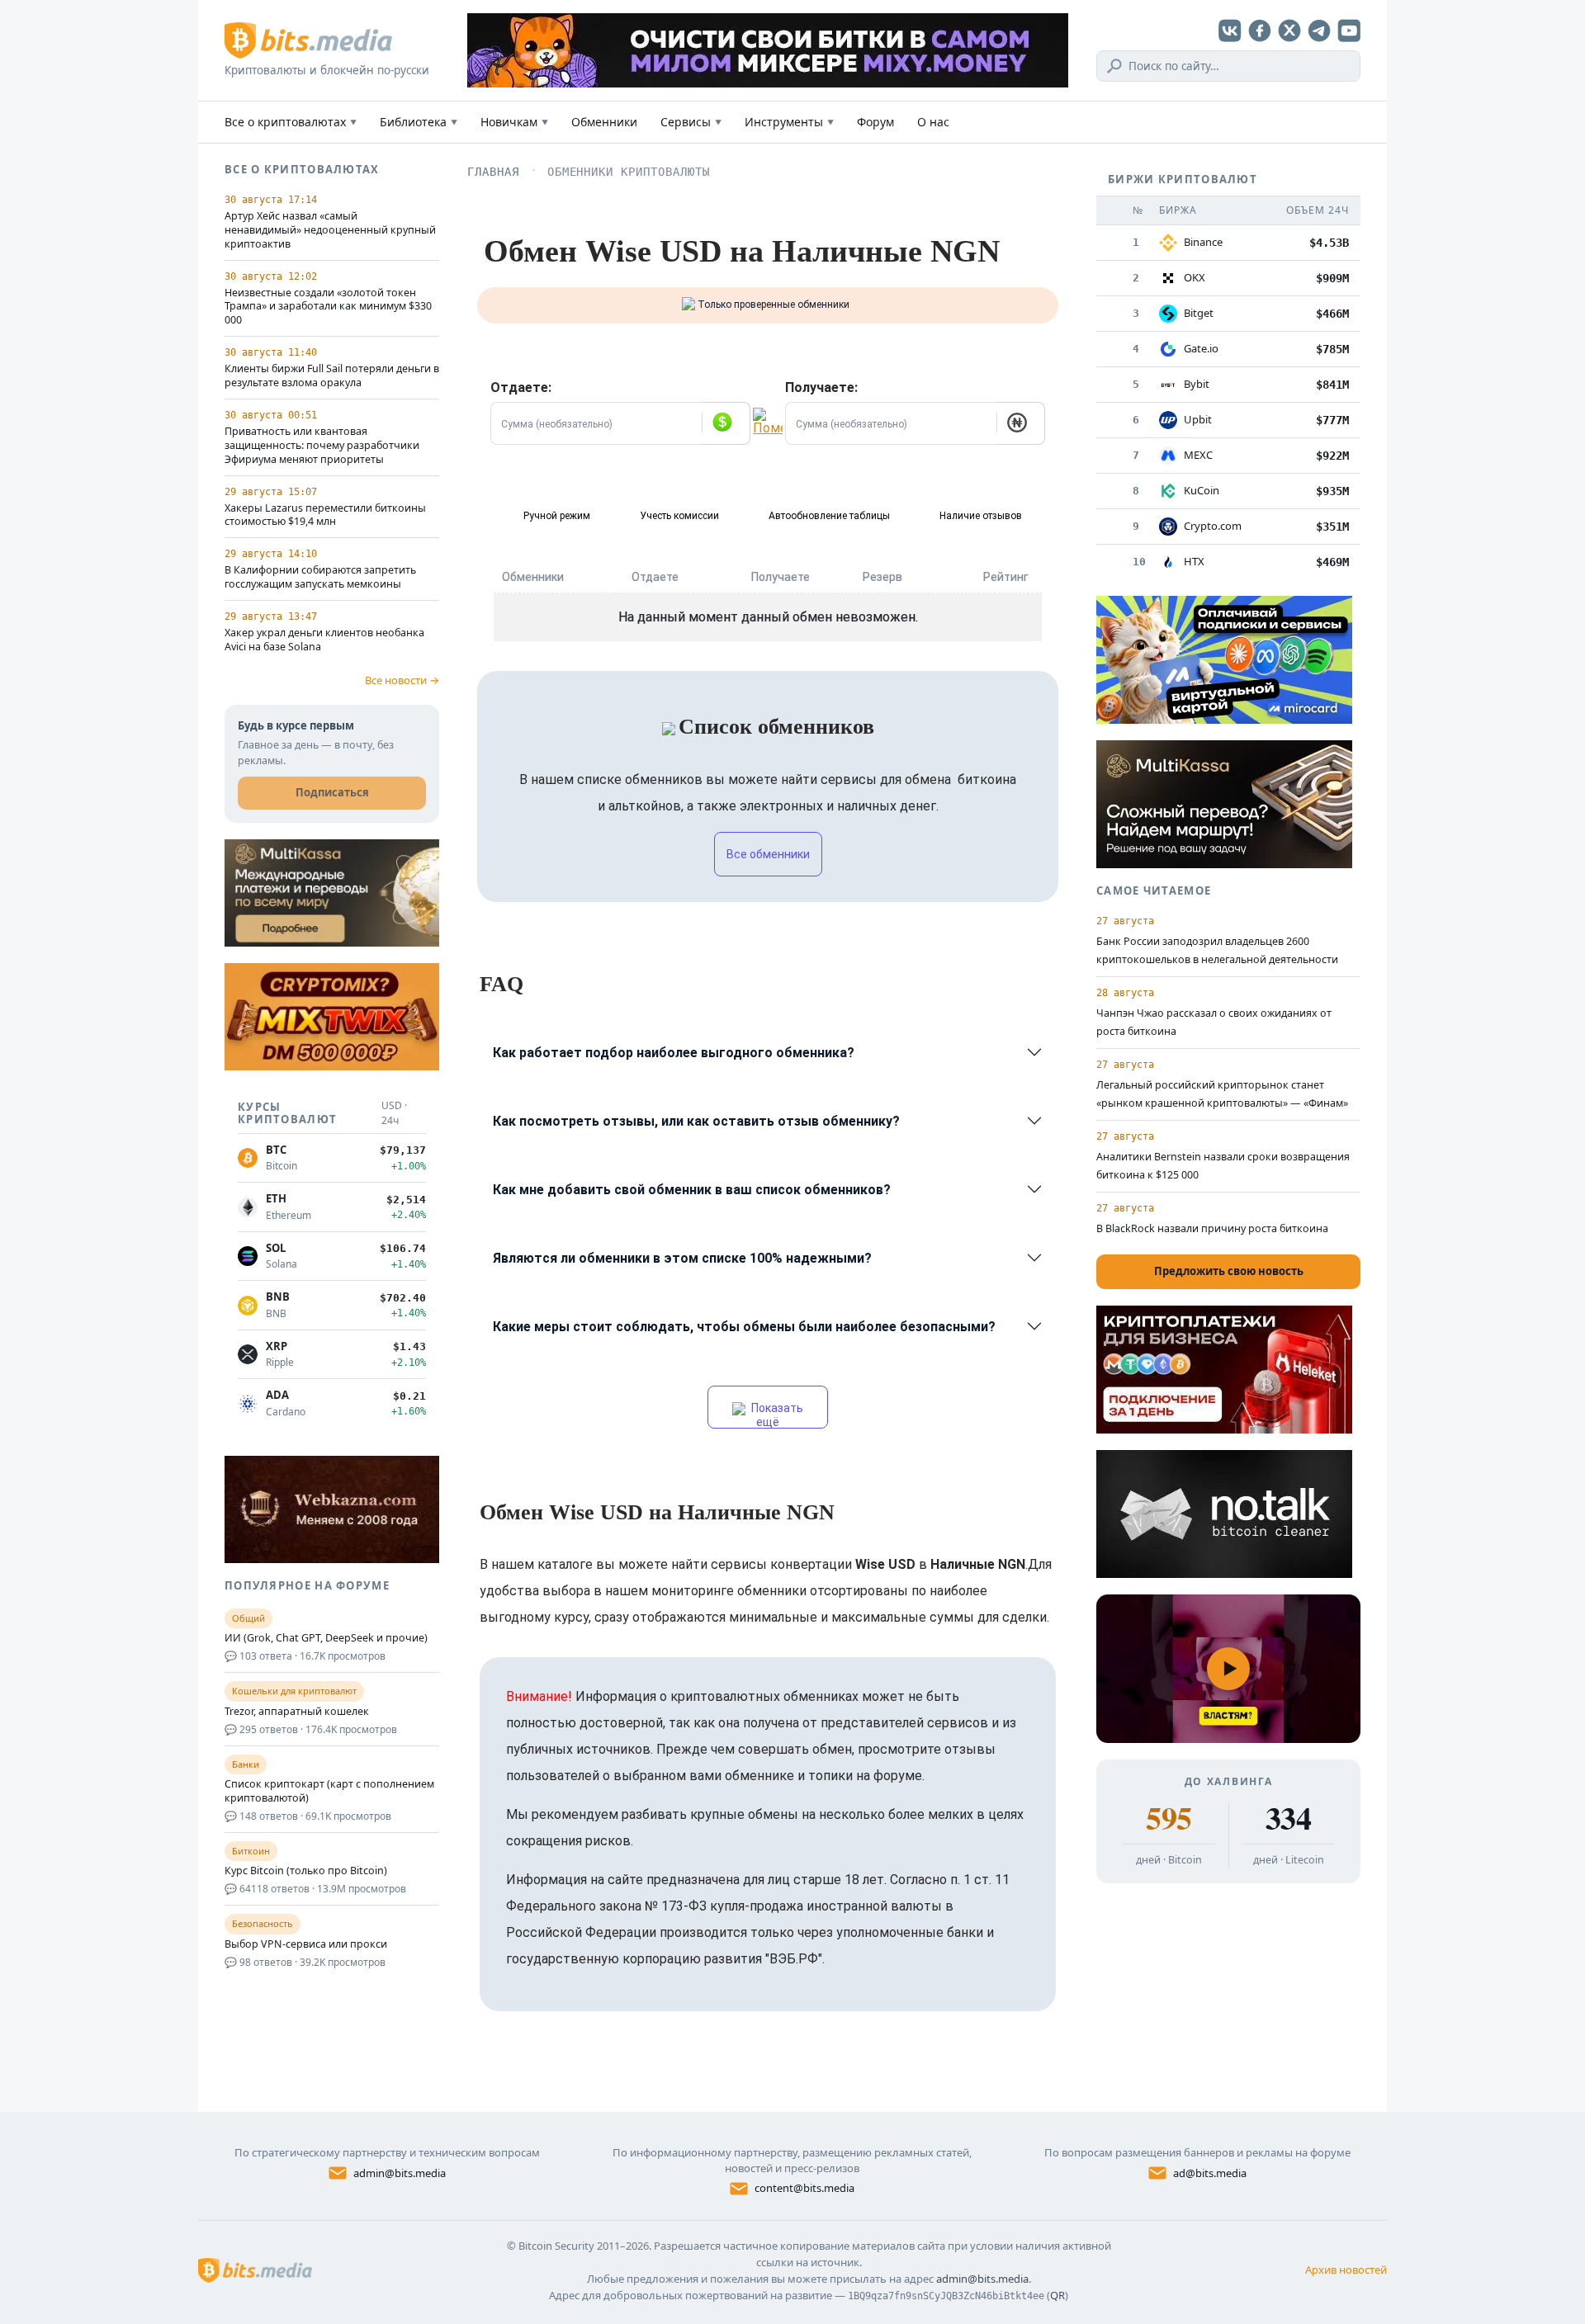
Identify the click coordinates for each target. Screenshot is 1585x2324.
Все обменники (768, 854)
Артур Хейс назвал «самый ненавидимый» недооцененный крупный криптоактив (330, 230)
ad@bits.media (1210, 2173)
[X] (1289, 31)
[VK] (1230, 31)
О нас (933, 122)
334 (1288, 1818)
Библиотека (419, 122)
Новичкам (514, 122)
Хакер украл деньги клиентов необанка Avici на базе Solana (324, 640)
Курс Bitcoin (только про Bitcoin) (306, 1871)
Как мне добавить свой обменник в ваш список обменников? (692, 1190)
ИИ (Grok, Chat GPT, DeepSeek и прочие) (326, 1638)
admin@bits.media (400, 2173)
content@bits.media (804, 2188)
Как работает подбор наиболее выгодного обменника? (674, 1053)
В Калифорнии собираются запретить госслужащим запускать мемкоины (320, 577)
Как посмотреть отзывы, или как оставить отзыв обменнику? (696, 1121)
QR (1057, 2295)
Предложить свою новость (1229, 1271)
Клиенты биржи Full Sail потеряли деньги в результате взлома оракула (332, 376)
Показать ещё (776, 1415)
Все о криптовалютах (291, 122)
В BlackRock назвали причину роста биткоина (1212, 1228)
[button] (726, 423)
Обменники (604, 122)
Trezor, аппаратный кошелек (297, 1712)
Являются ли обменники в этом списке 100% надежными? (682, 1258)
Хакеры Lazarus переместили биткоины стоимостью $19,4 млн (325, 515)
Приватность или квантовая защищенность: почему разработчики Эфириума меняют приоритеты (322, 446)
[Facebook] (1260, 31)
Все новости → (402, 680)
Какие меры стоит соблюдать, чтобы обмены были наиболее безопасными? (744, 1327)
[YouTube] (1349, 31)
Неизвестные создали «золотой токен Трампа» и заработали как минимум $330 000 (328, 307)
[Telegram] (1319, 31)
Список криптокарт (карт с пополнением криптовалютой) (329, 1791)
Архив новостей (1346, 2270)
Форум (875, 122)
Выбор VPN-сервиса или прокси (306, 1944)
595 (1169, 1818)
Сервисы (691, 122)
